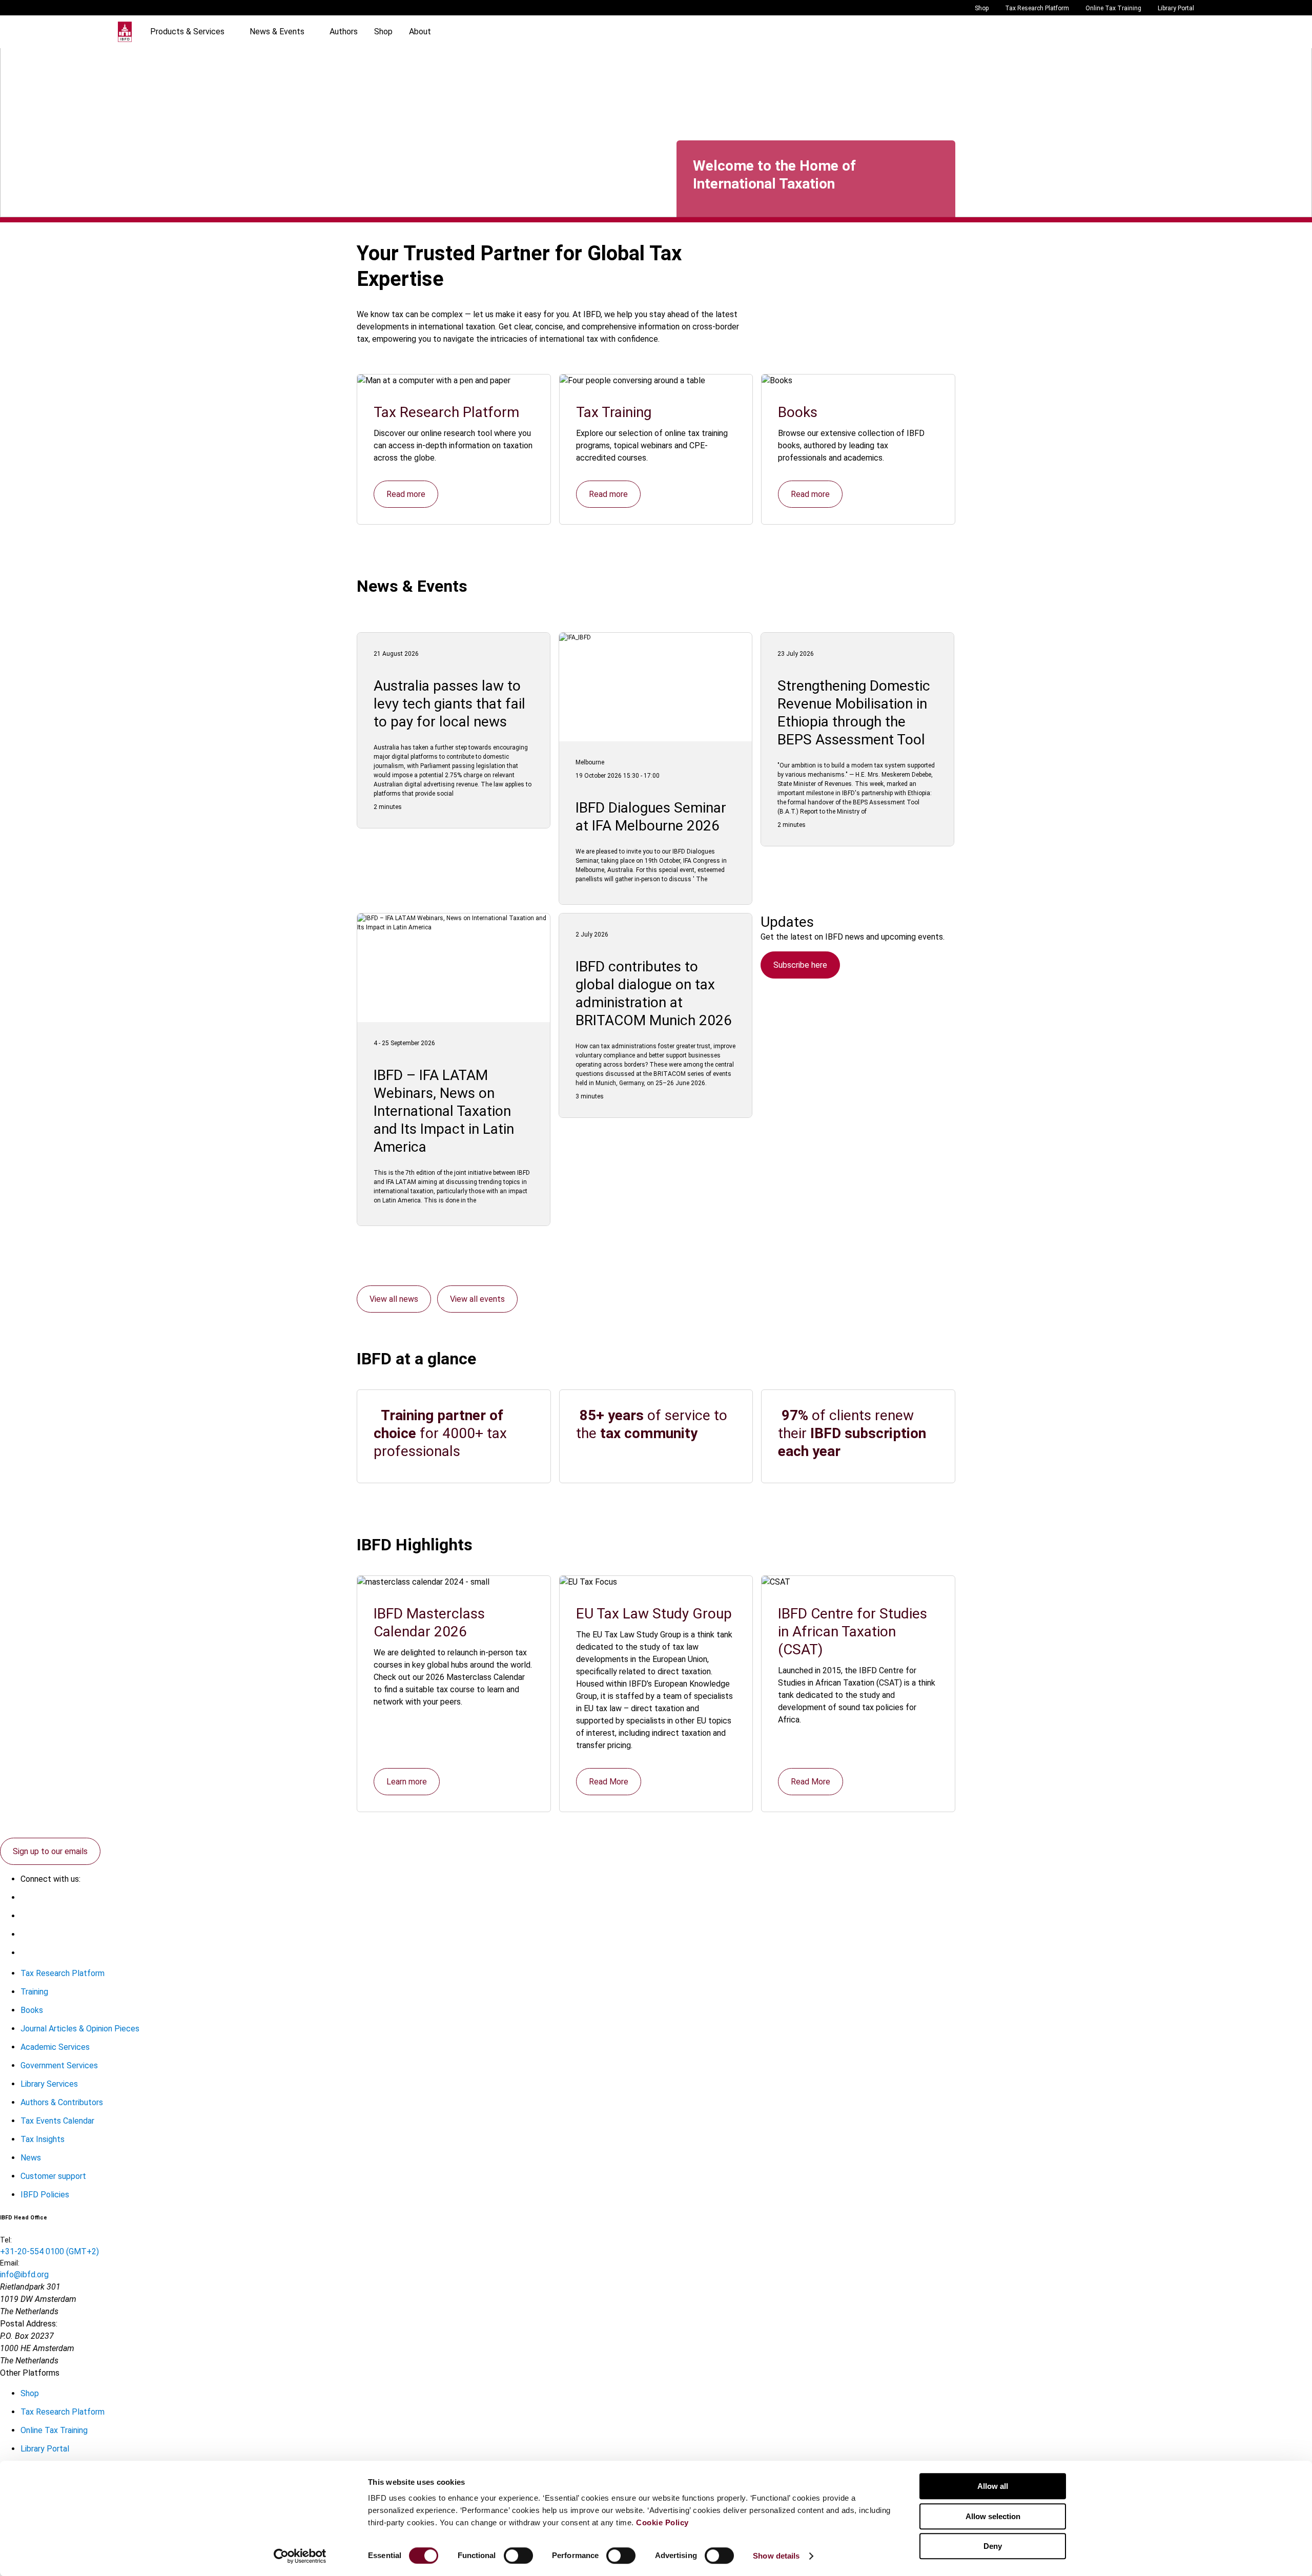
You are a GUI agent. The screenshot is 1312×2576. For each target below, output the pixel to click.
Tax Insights (43, 2139)
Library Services (49, 2084)
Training (34, 1992)
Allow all (993, 2486)
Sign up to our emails (50, 1851)
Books (32, 2010)
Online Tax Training (1113, 8)
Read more (406, 494)
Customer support (53, 2176)
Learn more (407, 1782)
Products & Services (187, 32)
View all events (477, 1299)
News (31, 2158)
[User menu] (1184, 32)
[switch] (518, 2556)
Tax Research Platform (1037, 8)
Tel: (6, 2240)
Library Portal (1176, 8)
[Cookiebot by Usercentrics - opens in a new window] (300, 2556)
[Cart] (1163, 32)
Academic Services (55, 2047)
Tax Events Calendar (57, 2121)
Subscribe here (800, 965)
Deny (993, 2546)
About (420, 32)
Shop (982, 8)
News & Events (277, 32)
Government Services (59, 2065)
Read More (609, 1782)
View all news (394, 1299)
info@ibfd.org (24, 2274)
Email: (10, 2263)
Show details (776, 2556)
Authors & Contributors (62, 2102)
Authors (344, 32)
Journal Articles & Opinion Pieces (80, 2029)
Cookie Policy (662, 2522)
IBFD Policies (45, 2195)
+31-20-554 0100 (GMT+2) (49, 2251)
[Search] (1143, 32)
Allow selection (993, 2516)
